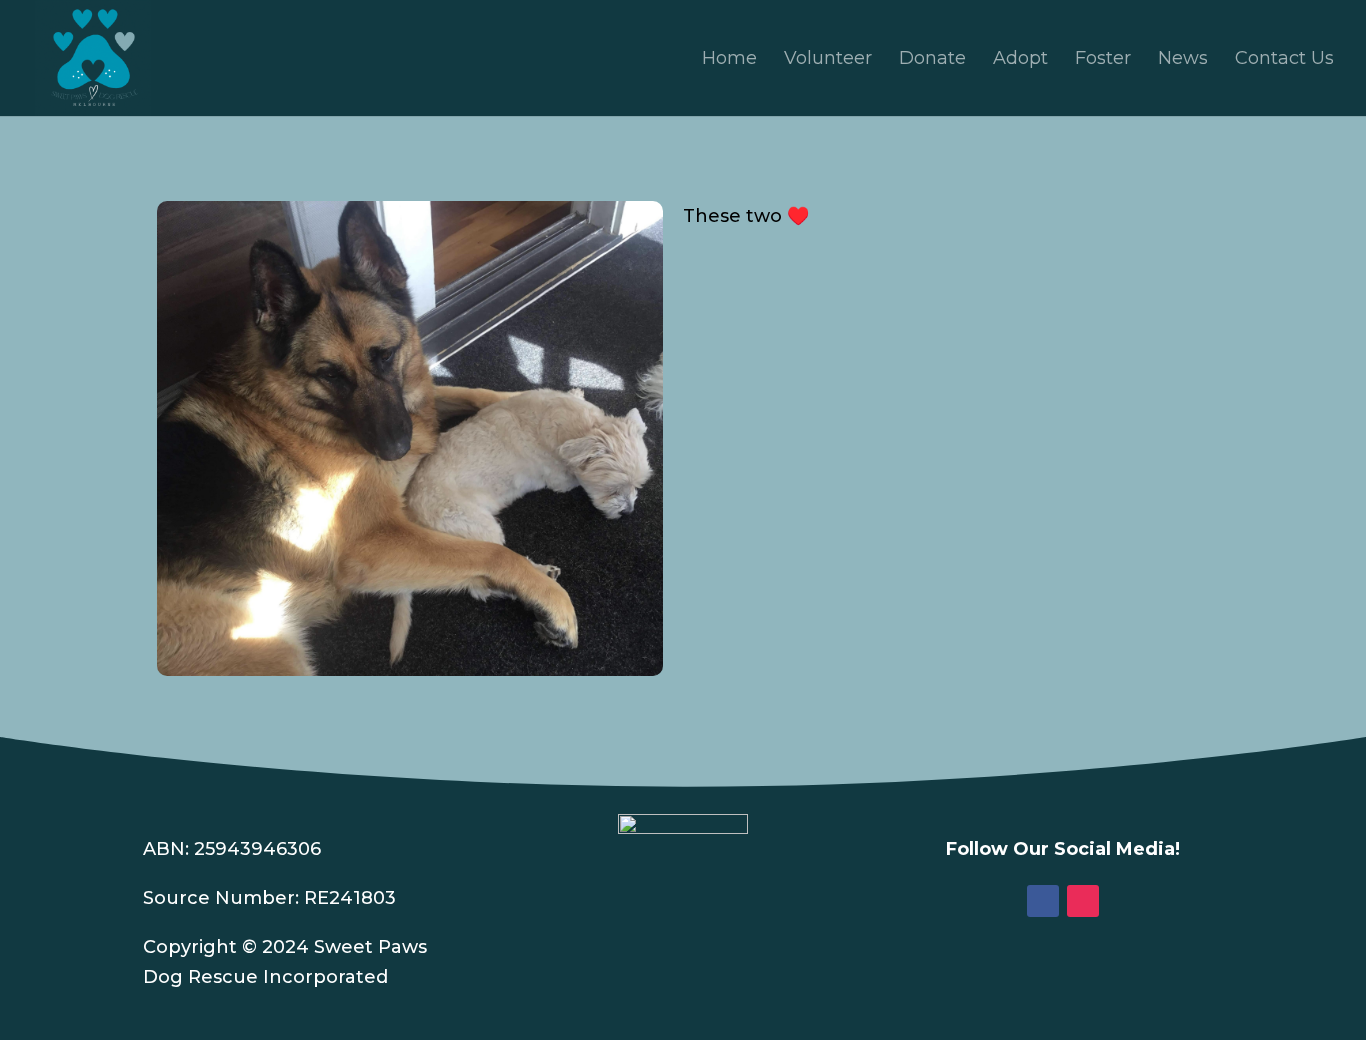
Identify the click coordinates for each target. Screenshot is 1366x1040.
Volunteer (828, 60)
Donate (932, 60)
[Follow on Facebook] (1043, 901)
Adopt (1020, 60)
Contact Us (1284, 60)
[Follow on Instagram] (1083, 901)
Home (729, 60)
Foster (1103, 60)
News (1183, 60)
